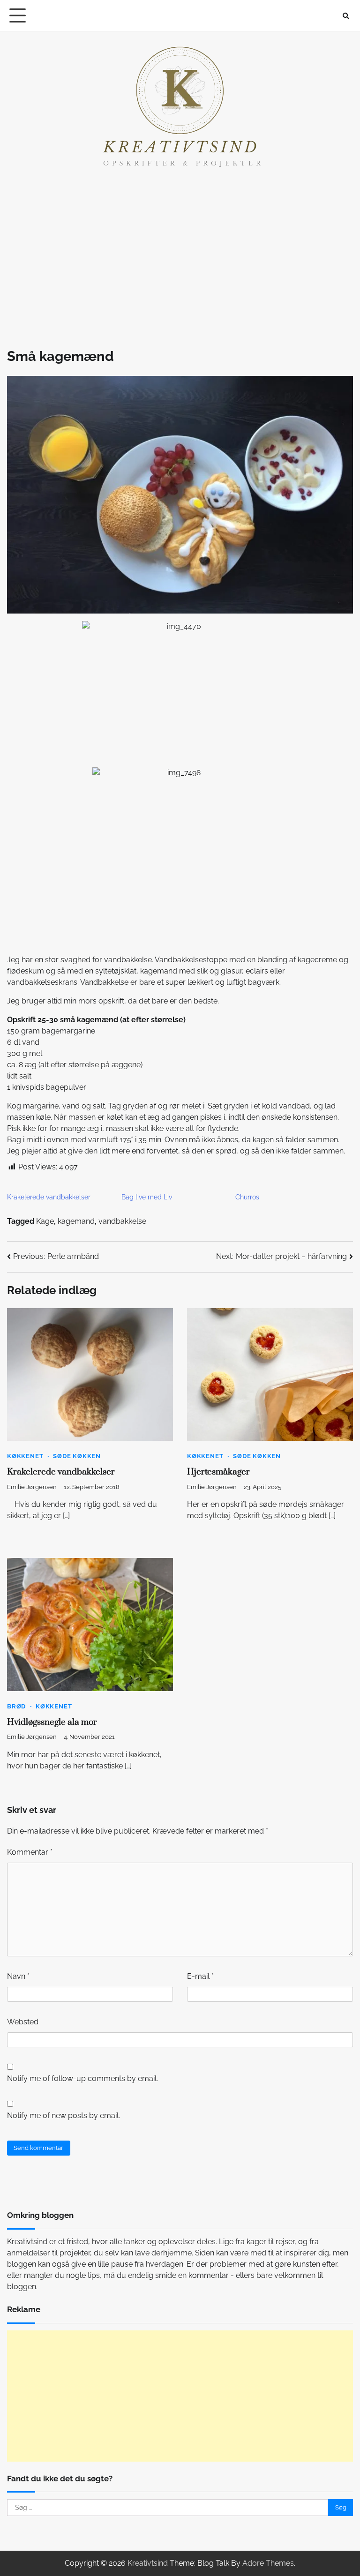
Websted (23, 2022)
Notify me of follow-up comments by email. (82, 2078)
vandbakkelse (122, 1221)
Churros (247, 1197)
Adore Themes (268, 2563)
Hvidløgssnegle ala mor (52, 1722)
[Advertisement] (180, 257)
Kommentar (30, 1852)
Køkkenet (25, 1456)
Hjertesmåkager (218, 1472)
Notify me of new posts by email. (64, 2115)
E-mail (200, 1976)
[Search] (346, 16)
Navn (18, 1976)
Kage (45, 1221)
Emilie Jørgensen (32, 1487)
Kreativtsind (148, 2563)
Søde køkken (77, 1456)
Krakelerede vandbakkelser (49, 1197)
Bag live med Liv (147, 1197)
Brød (16, 1706)
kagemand (76, 1221)
